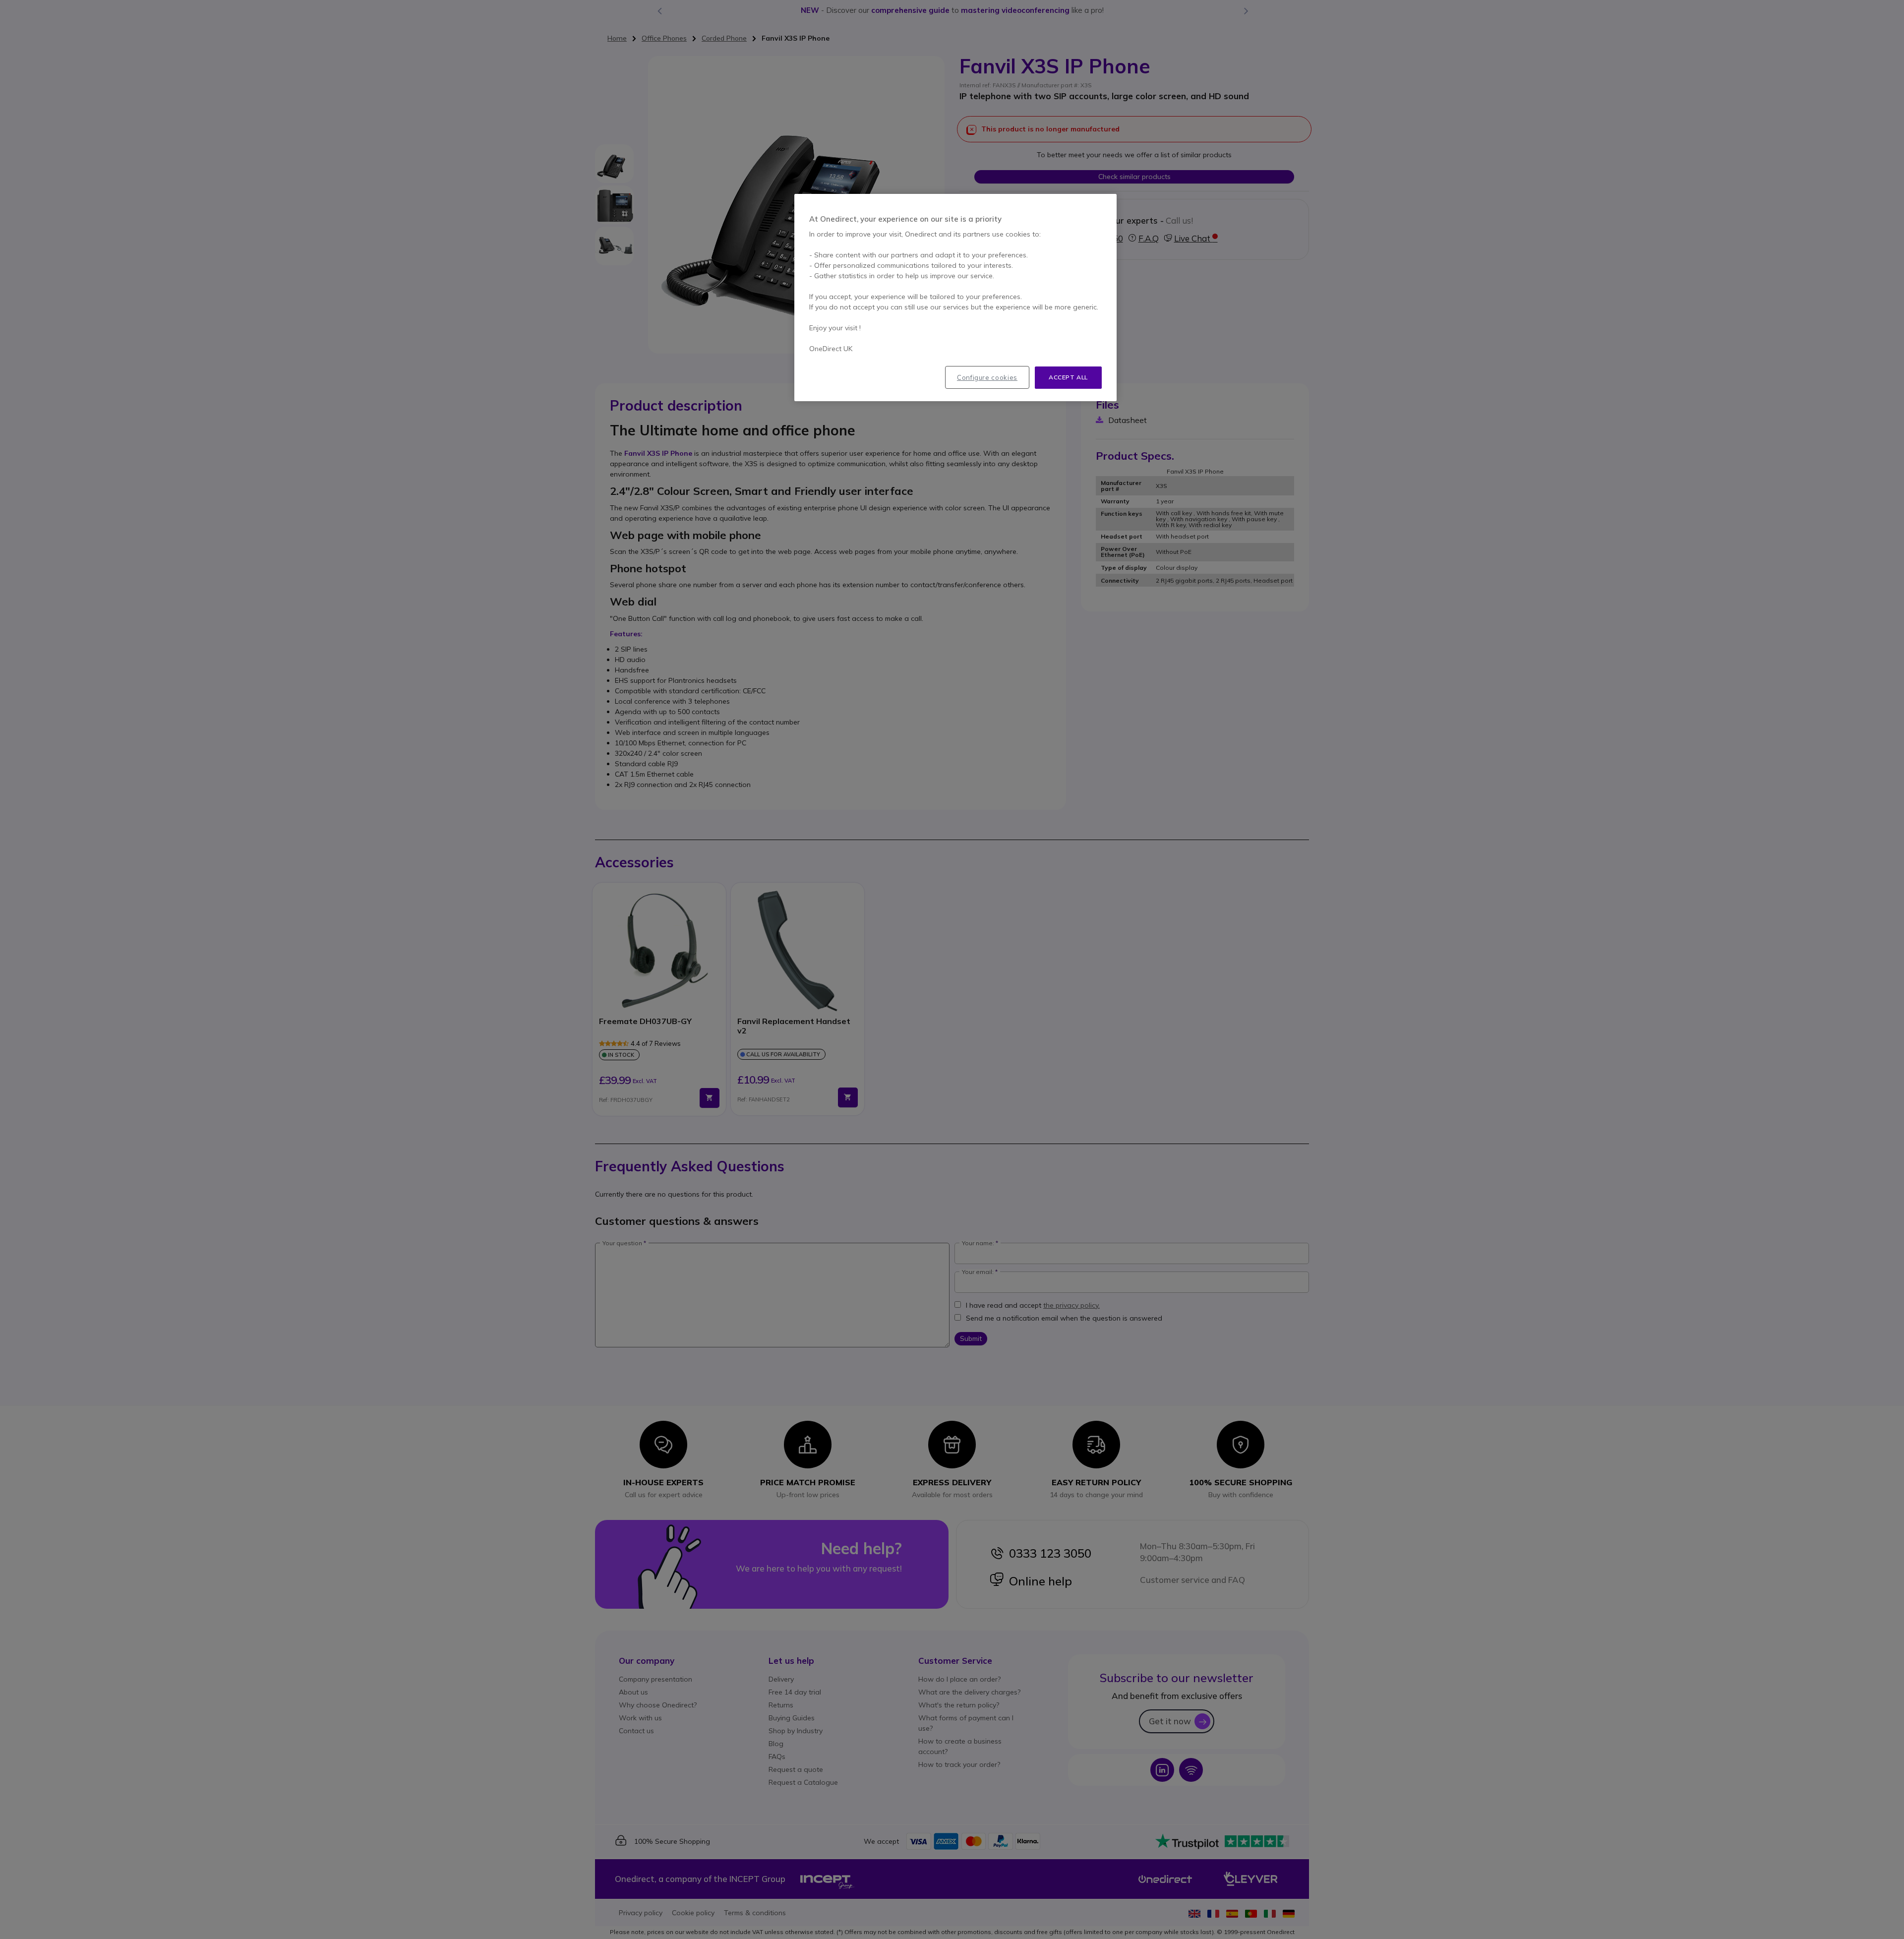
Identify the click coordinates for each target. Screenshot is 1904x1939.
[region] (955, 298)
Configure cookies (987, 377)
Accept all (1068, 377)
